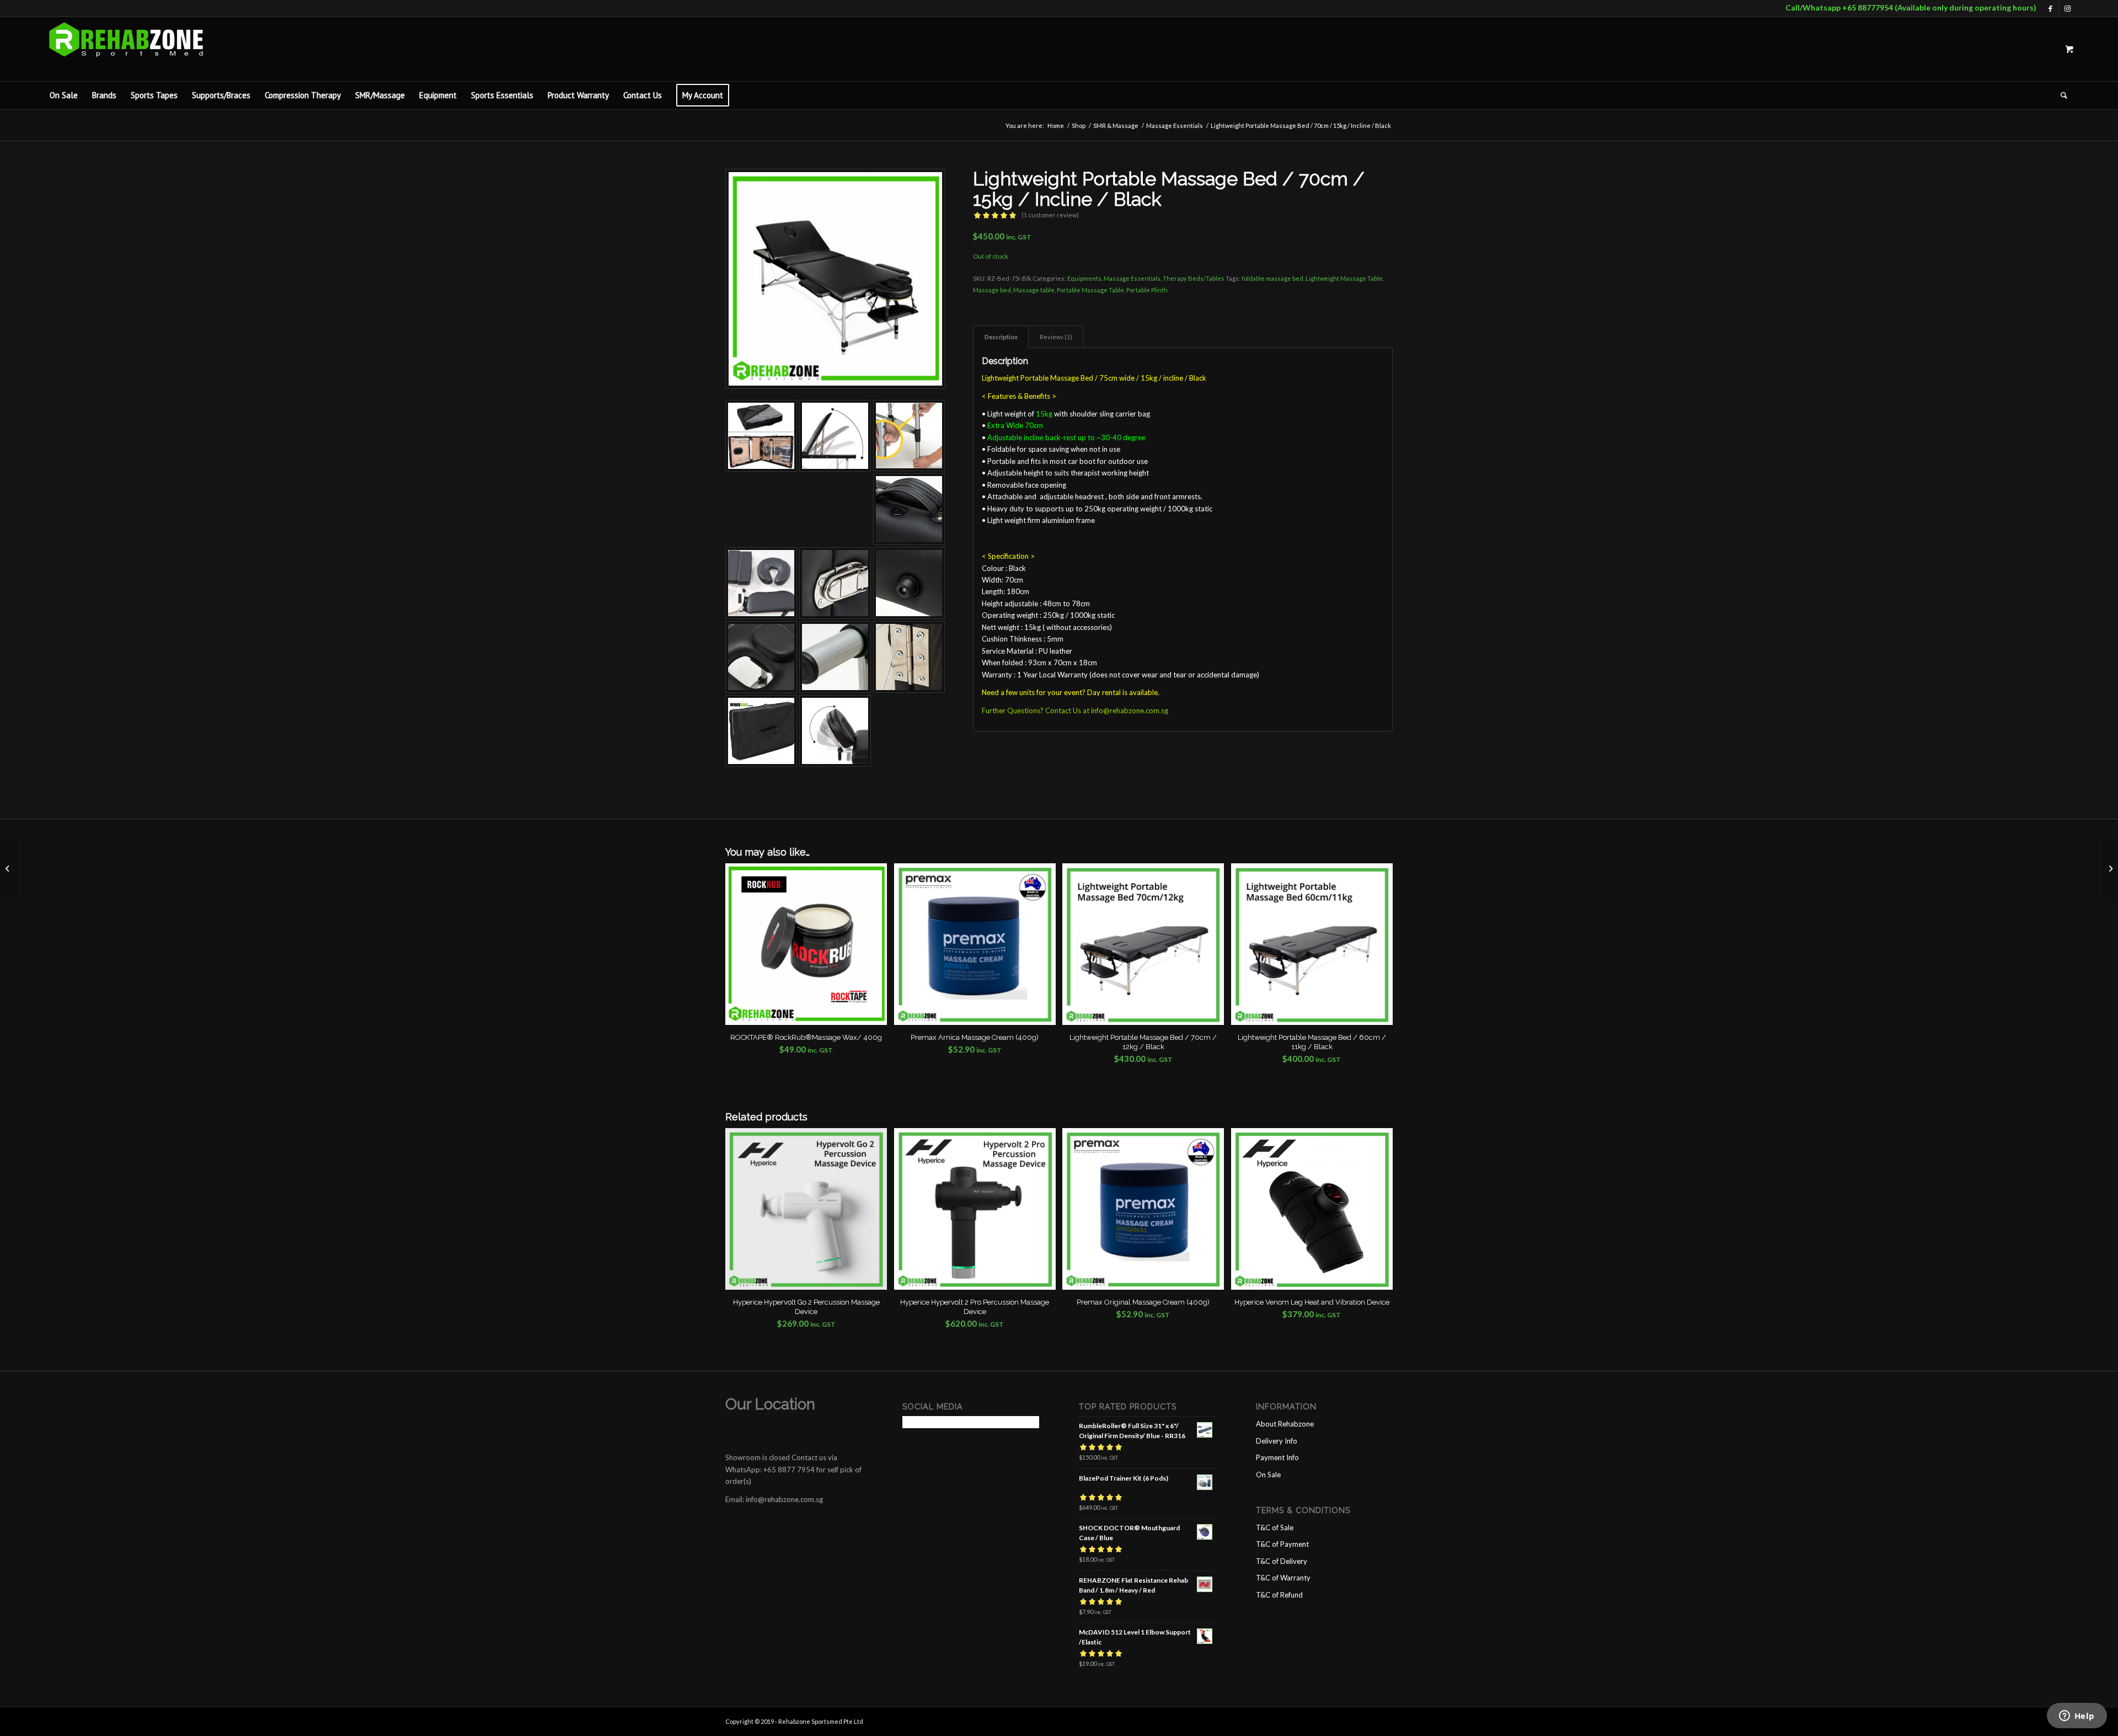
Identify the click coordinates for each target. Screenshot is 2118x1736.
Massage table (1034, 290)
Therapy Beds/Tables (1194, 278)
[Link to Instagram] (2067, 8)
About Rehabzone (1285, 1424)
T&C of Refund (1279, 1595)
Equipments (1084, 278)
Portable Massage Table (1090, 290)
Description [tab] (1001, 337)
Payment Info (1277, 1457)
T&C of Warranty (1283, 1578)
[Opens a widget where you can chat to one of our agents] (2077, 1717)
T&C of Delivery (1282, 1561)
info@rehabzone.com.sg (1130, 711)
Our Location (770, 1404)
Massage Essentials (1132, 278)
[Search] (2060, 95)
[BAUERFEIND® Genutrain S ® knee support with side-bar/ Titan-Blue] (2109, 868)
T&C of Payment (1282, 1544)
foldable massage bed (1272, 278)
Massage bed (992, 290)
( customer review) (1050, 215)
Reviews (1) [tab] (1056, 337)
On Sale (1268, 1475)
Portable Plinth (1147, 290)
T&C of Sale (1275, 1527)
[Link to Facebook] (2050, 8)
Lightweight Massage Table (1344, 278)
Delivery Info (1277, 1441)
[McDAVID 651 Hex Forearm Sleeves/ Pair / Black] (9, 868)
